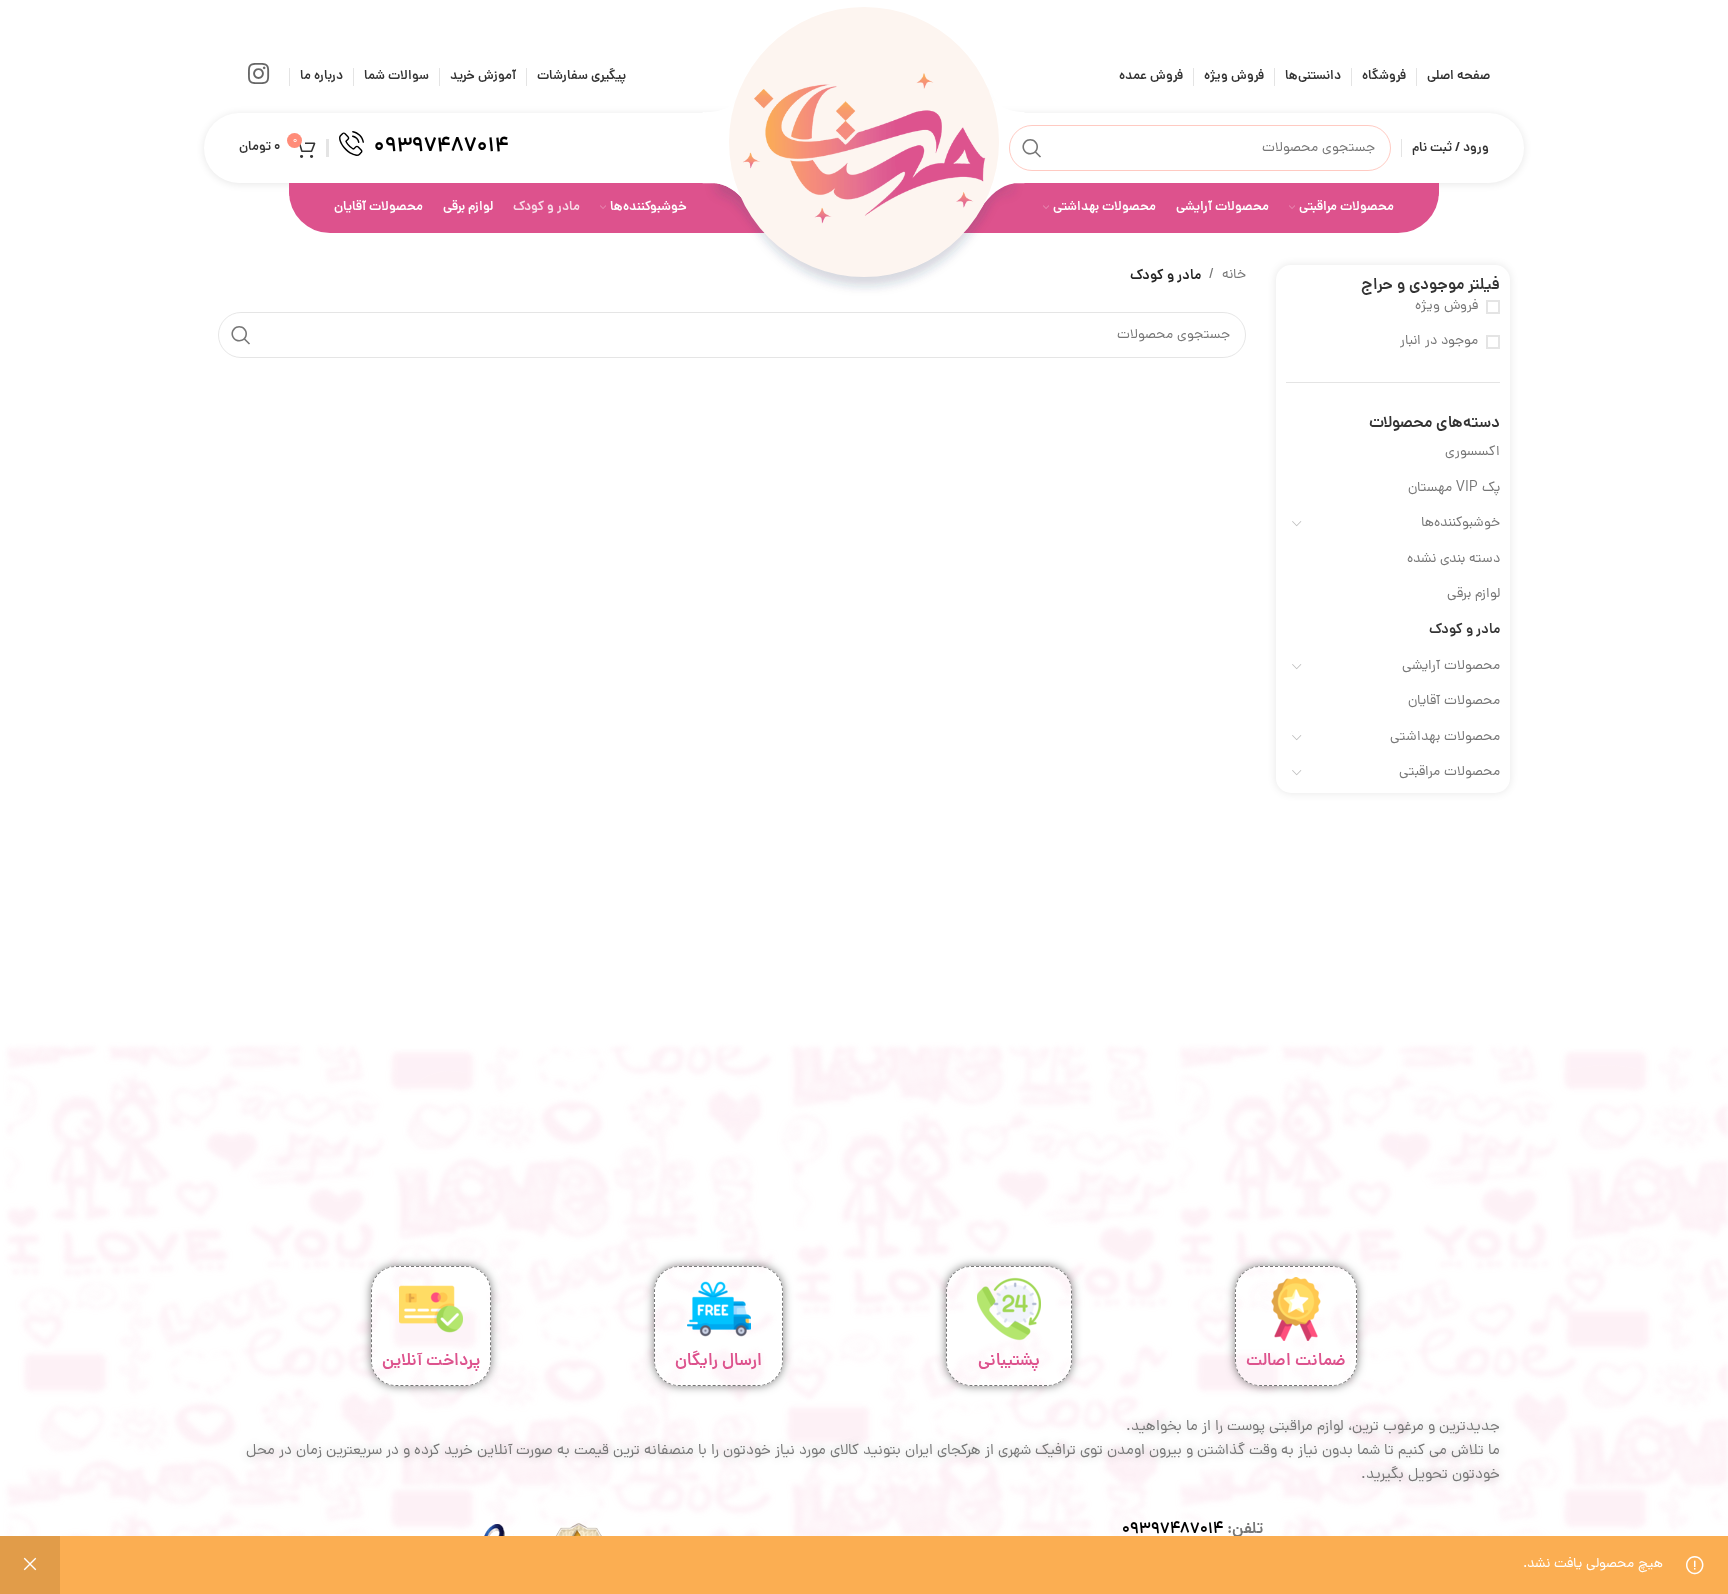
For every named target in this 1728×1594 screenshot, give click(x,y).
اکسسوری (1472, 452)
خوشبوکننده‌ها (1460, 523)
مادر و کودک (1464, 630)
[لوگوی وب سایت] (864, 149)
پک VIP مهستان (1454, 488)
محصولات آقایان (1454, 701)
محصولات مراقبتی (1449, 772)
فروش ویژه (1446, 307)
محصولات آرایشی (1451, 666)
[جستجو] (1032, 148)
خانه (1234, 275)
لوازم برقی (1473, 594)
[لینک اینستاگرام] (258, 77)
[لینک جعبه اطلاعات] (424, 148)
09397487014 (1172, 1530)
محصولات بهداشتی (1445, 737)
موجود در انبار (1439, 342)
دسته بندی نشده (1453, 559)
